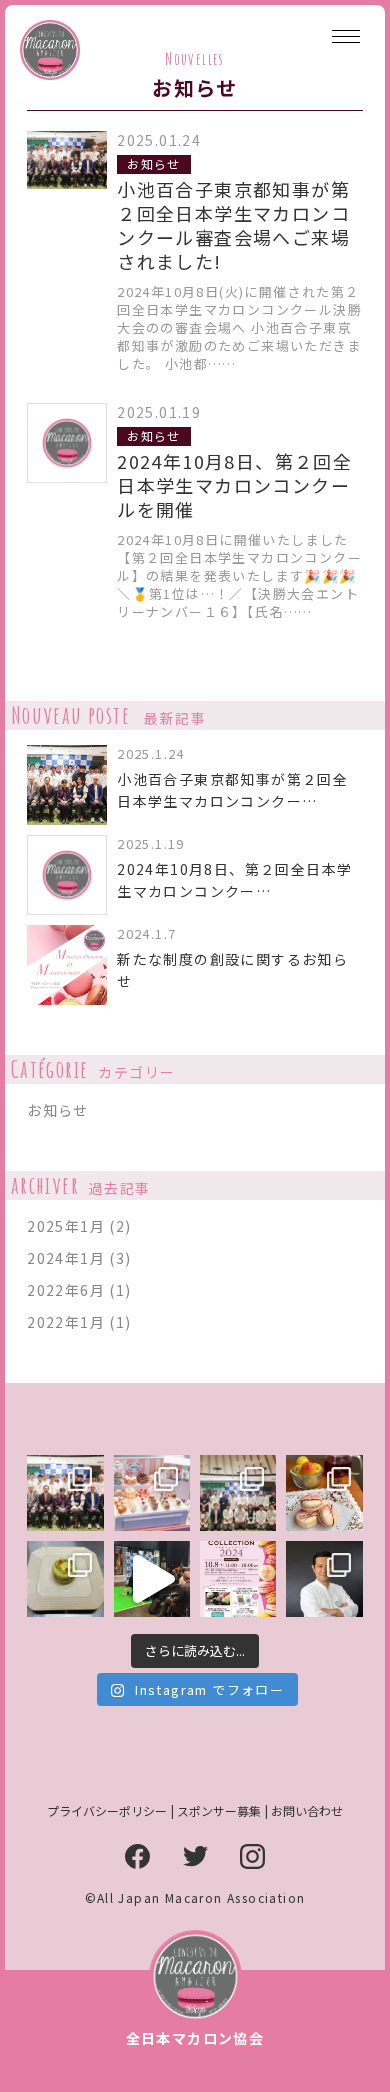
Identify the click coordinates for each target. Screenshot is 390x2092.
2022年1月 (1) (79, 1322)
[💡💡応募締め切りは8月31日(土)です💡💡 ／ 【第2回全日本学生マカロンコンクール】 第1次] (324, 1579)
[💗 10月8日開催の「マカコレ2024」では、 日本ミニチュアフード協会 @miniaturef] (152, 1493)
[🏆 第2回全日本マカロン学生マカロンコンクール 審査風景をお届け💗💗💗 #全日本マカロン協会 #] (238, 1493)
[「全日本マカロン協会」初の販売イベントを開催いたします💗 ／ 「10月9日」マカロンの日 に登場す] (238, 1579)
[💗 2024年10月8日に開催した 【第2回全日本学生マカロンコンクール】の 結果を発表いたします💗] (324, 1493)
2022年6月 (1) (79, 1290)
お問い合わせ (307, 1810)
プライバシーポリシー (107, 1810)
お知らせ (154, 163)
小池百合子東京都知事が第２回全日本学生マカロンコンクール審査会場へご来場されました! (233, 225)
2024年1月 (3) (79, 1258)
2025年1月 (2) (79, 1226)
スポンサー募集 (219, 1810)
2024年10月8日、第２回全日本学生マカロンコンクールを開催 (234, 485)
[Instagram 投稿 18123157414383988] (152, 1579)
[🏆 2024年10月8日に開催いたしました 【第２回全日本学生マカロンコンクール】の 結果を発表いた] (65, 1579)
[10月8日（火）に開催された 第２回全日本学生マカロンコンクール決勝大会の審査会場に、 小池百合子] (65, 1493)
